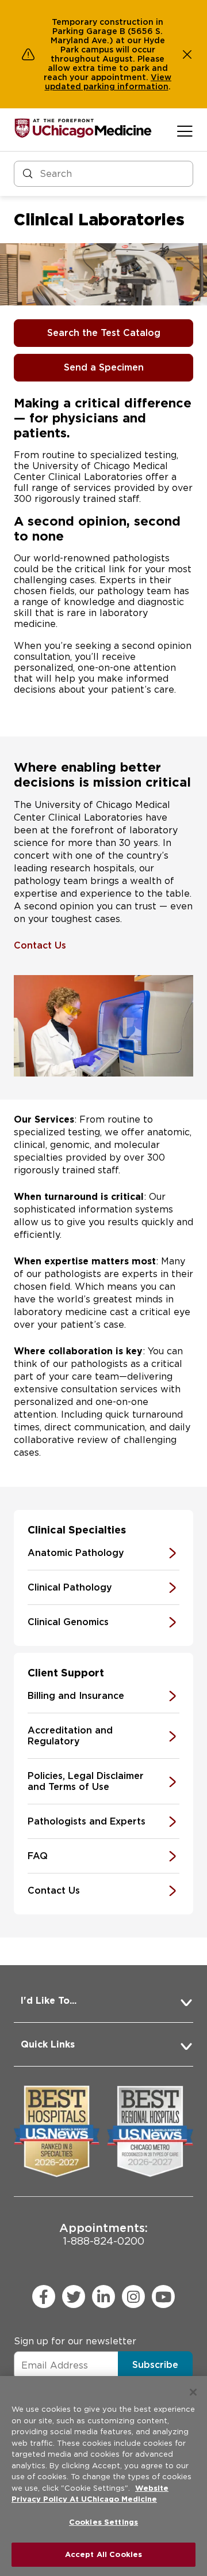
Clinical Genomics (68, 1622)
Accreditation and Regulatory (70, 1736)
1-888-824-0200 (103, 2234)
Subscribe (155, 2365)
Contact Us (40, 945)
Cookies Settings (103, 2522)
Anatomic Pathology (76, 1553)
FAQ (38, 1856)
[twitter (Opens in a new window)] (74, 2297)
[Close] (193, 2392)
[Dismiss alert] (187, 54)
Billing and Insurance (76, 1696)
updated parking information (107, 86)
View (161, 77)
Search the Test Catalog (104, 333)
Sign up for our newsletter (75, 2341)
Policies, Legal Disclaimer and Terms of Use (86, 1781)
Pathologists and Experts (87, 1821)
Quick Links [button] (48, 2044)
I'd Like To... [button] (49, 2001)
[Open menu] (185, 131)
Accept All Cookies (103, 2554)
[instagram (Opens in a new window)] (133, 2297)
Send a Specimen (104, 367)
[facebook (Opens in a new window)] (44, 2297)
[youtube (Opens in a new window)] (163, 2297)
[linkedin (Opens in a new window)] (103, 2297)
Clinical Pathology (70, 1587)
